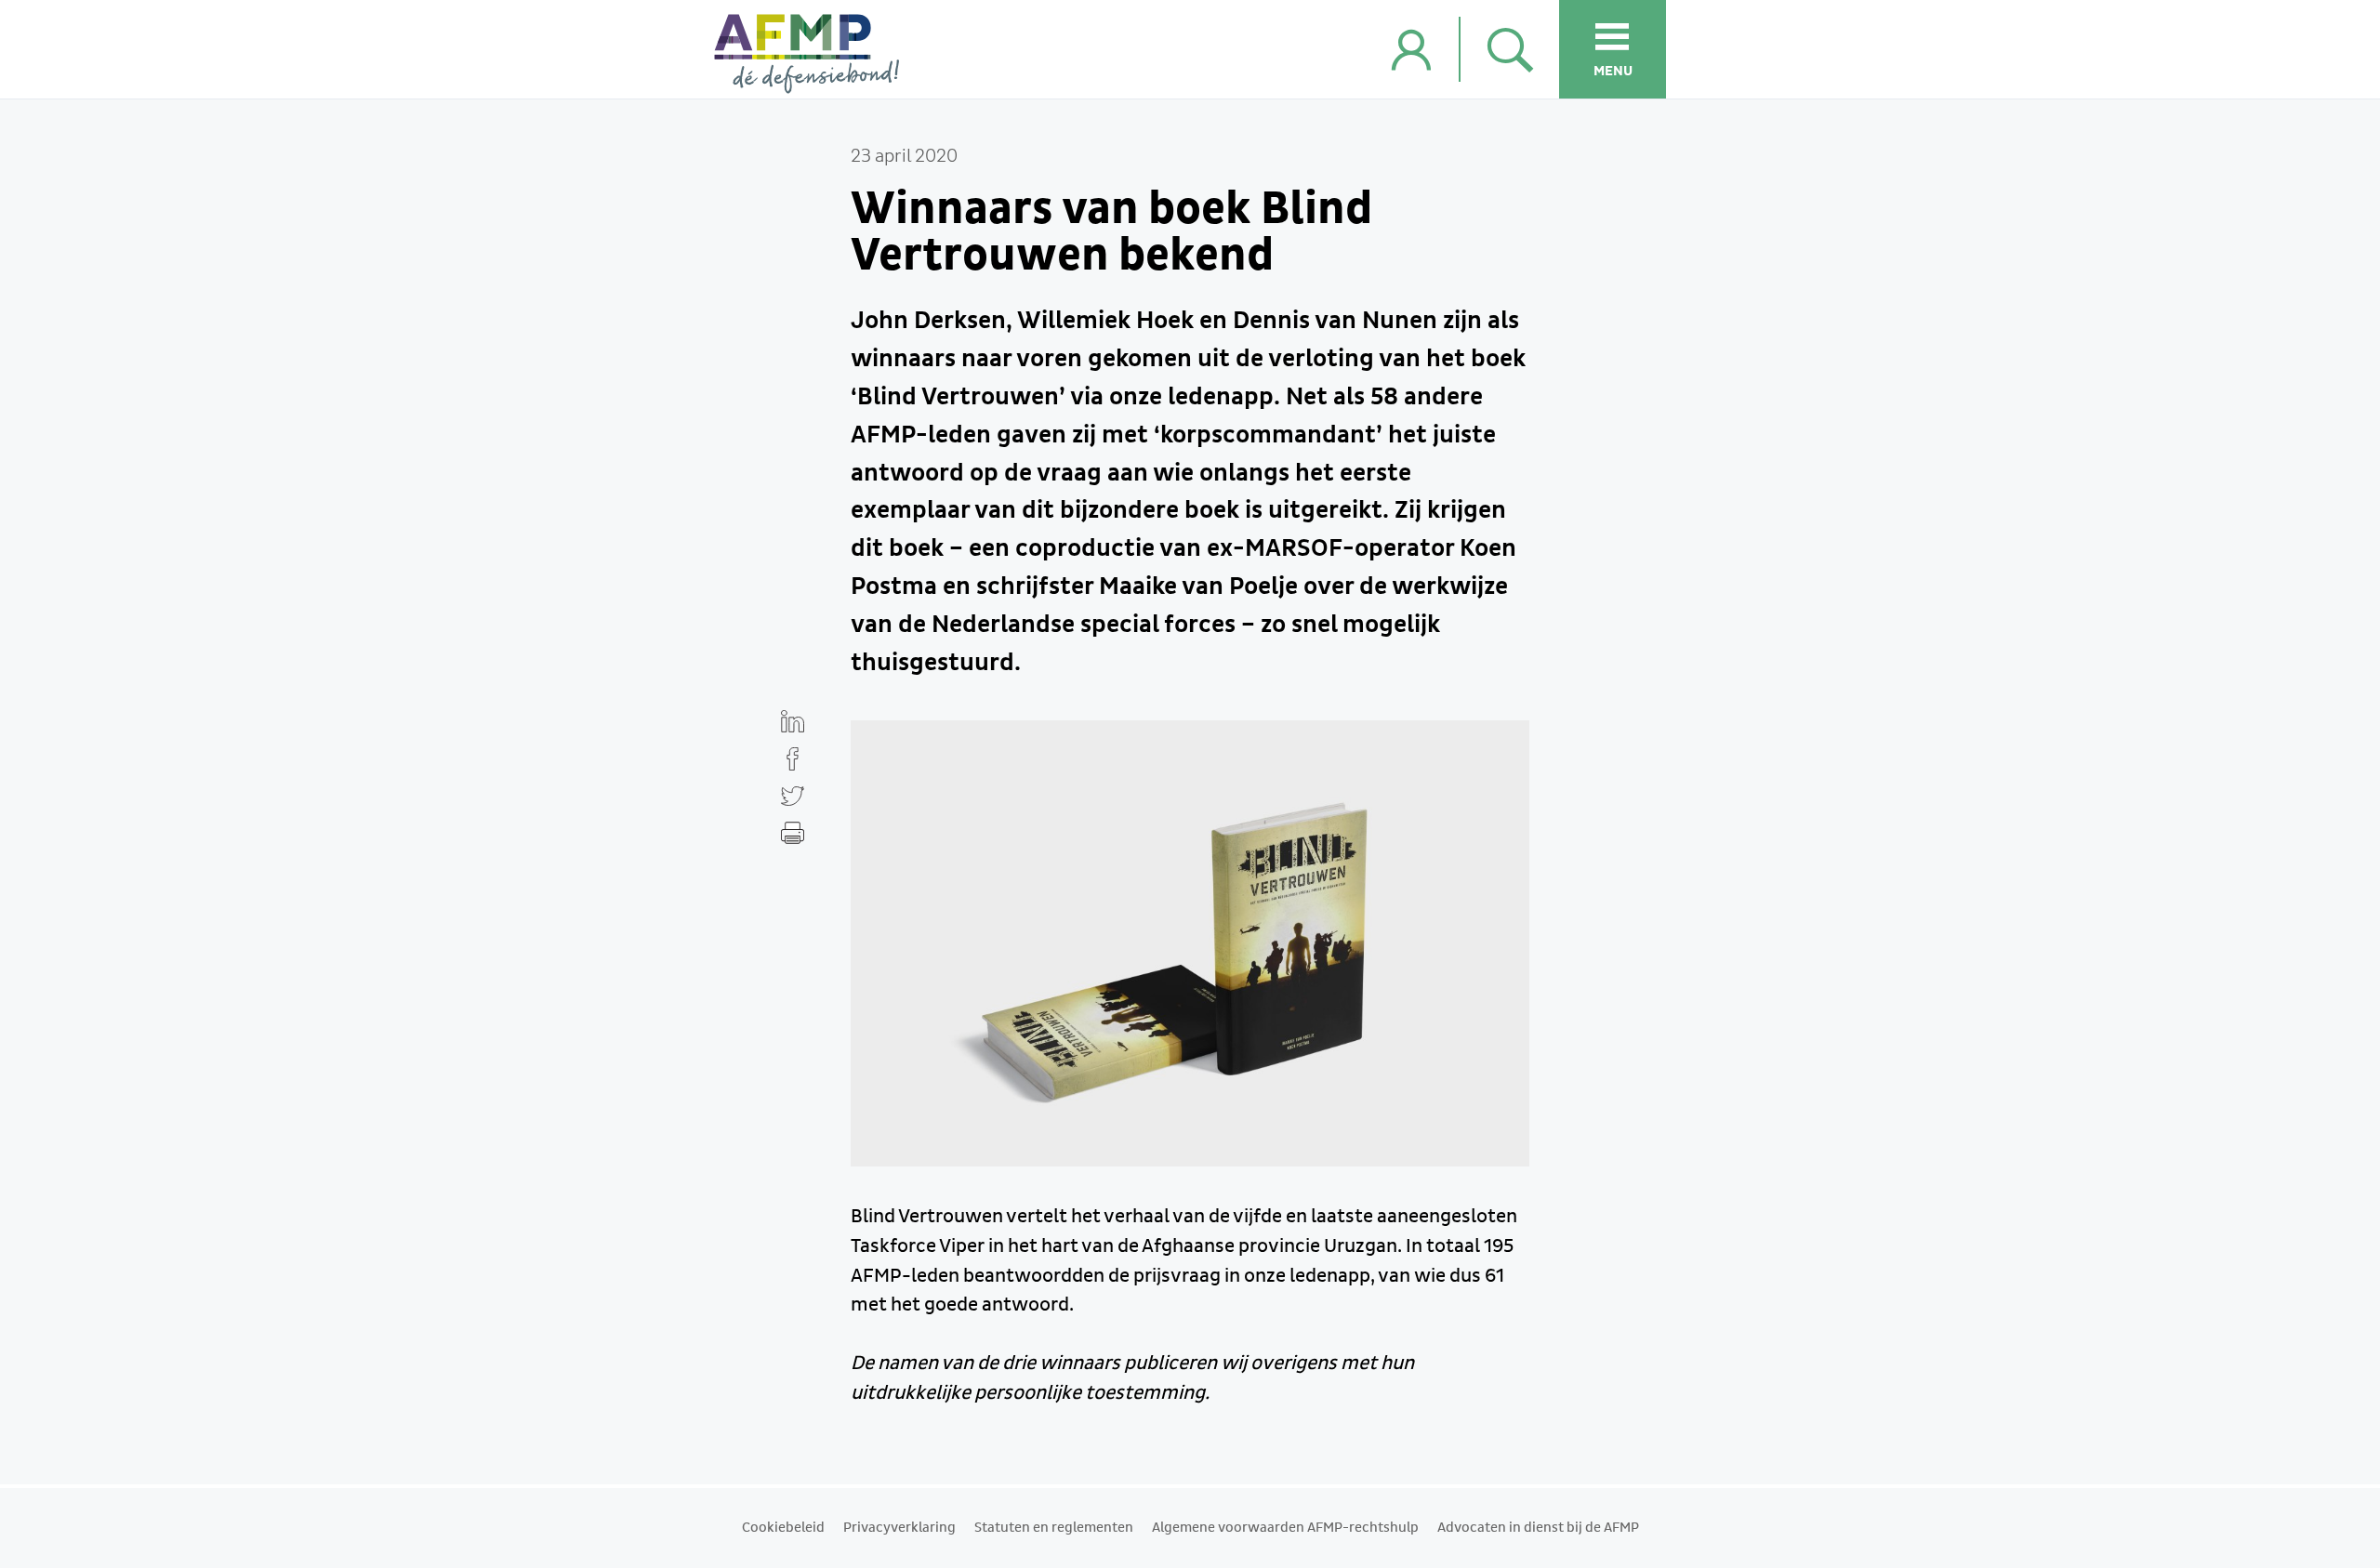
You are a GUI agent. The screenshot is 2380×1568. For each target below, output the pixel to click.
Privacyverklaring (899, 1528)
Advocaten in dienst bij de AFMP (1538, 1528)
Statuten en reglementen (1054, 1528)
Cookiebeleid (783, 1528)
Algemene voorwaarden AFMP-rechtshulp (1285, 1528)
